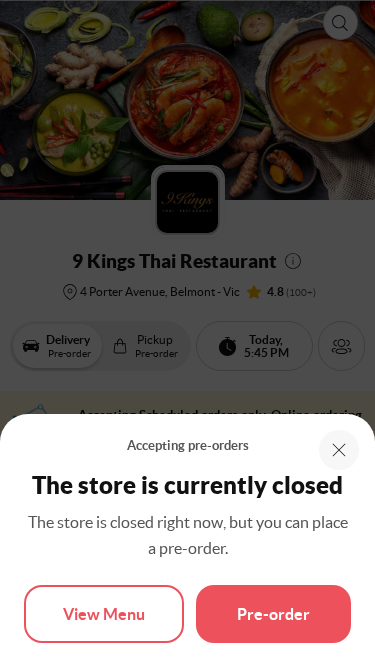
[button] (339, 450)
